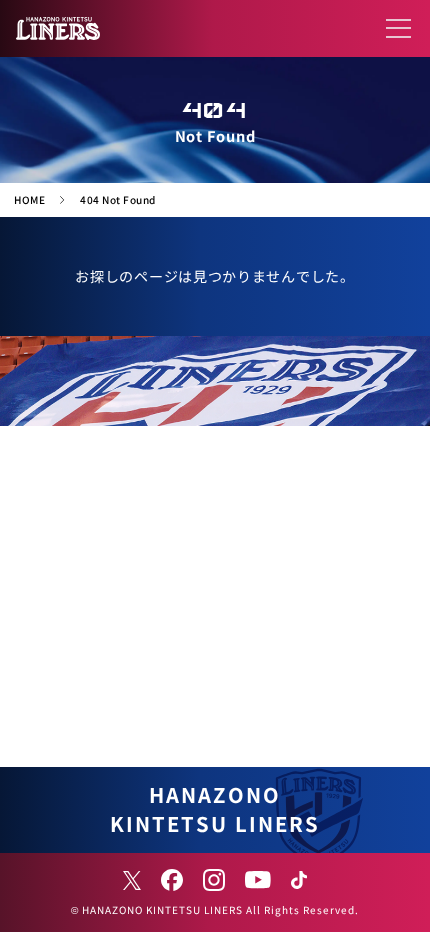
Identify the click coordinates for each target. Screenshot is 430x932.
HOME (29, 199)
